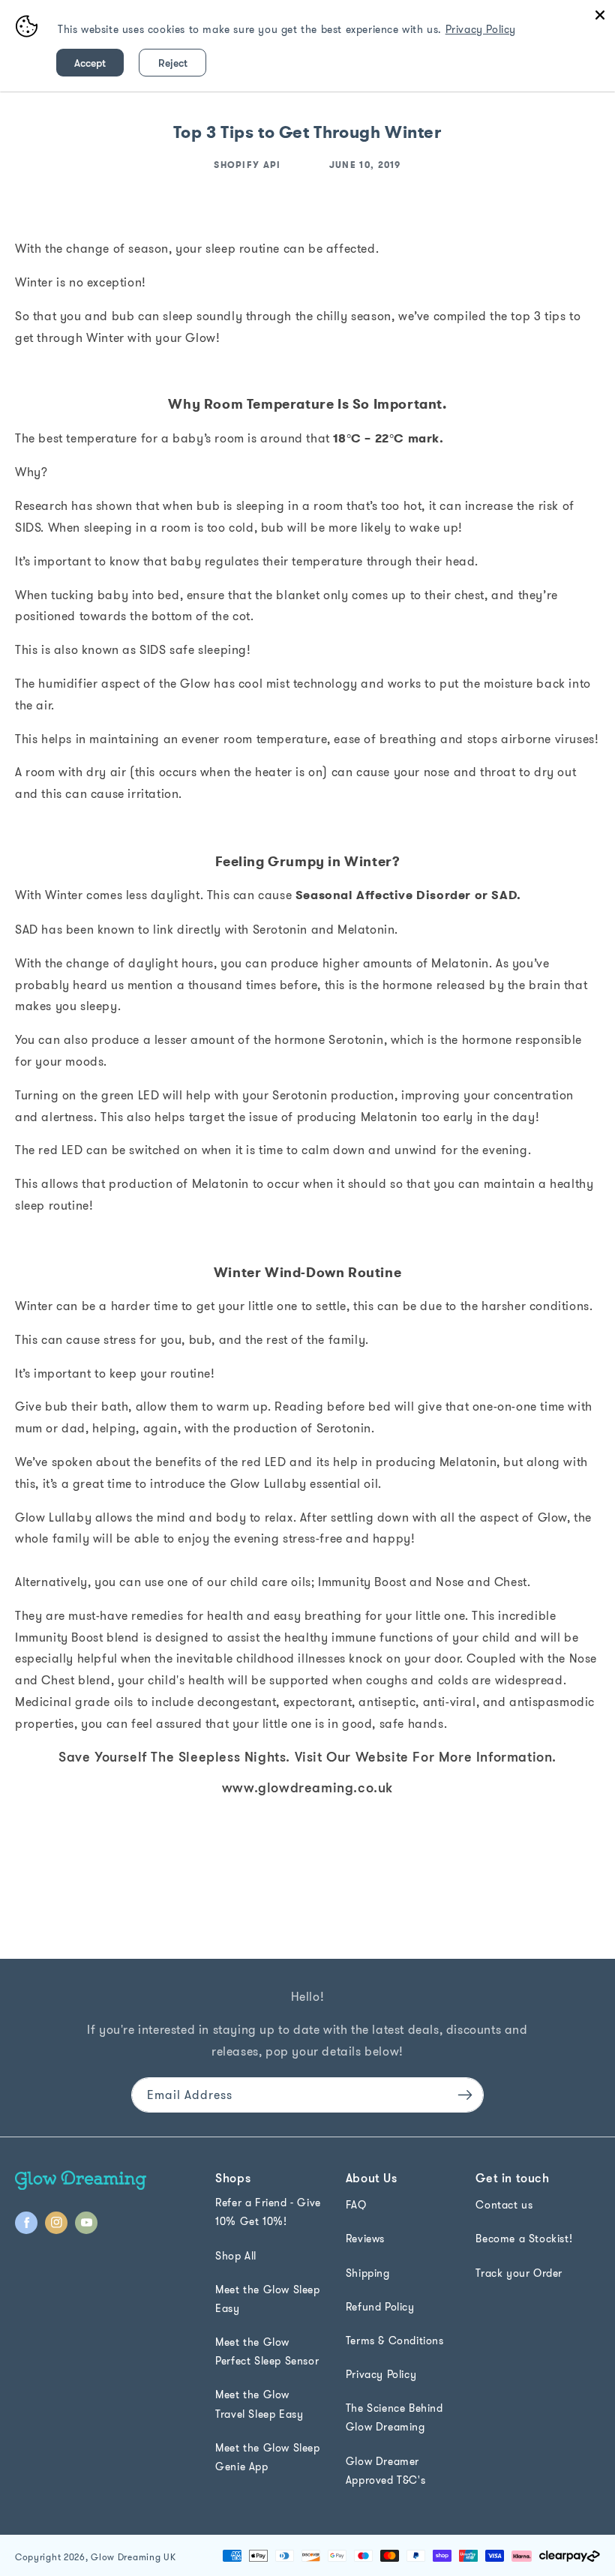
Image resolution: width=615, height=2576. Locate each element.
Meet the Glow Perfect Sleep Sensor (267, 2351)
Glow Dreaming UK (133, 2557)
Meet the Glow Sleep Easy (267, 2299)
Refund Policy (380, 2307)
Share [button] (47, 1863)
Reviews (365, 2239)
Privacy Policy (381, 2374)
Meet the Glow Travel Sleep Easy (259, 2404)
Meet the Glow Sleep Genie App (267, 2457)
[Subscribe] (465, 2095)
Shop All (236, 2256)
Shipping (368, 2273)
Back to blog (316, 1922)
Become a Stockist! (524, 2239)
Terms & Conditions (395, 2341)
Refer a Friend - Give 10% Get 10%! (268, 2212)
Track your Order (519, 2273)
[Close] (600, 15)
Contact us (504, 2205)
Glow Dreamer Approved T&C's (385, 2471)
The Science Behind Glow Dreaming (394, 2417)
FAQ (356, 2205)
